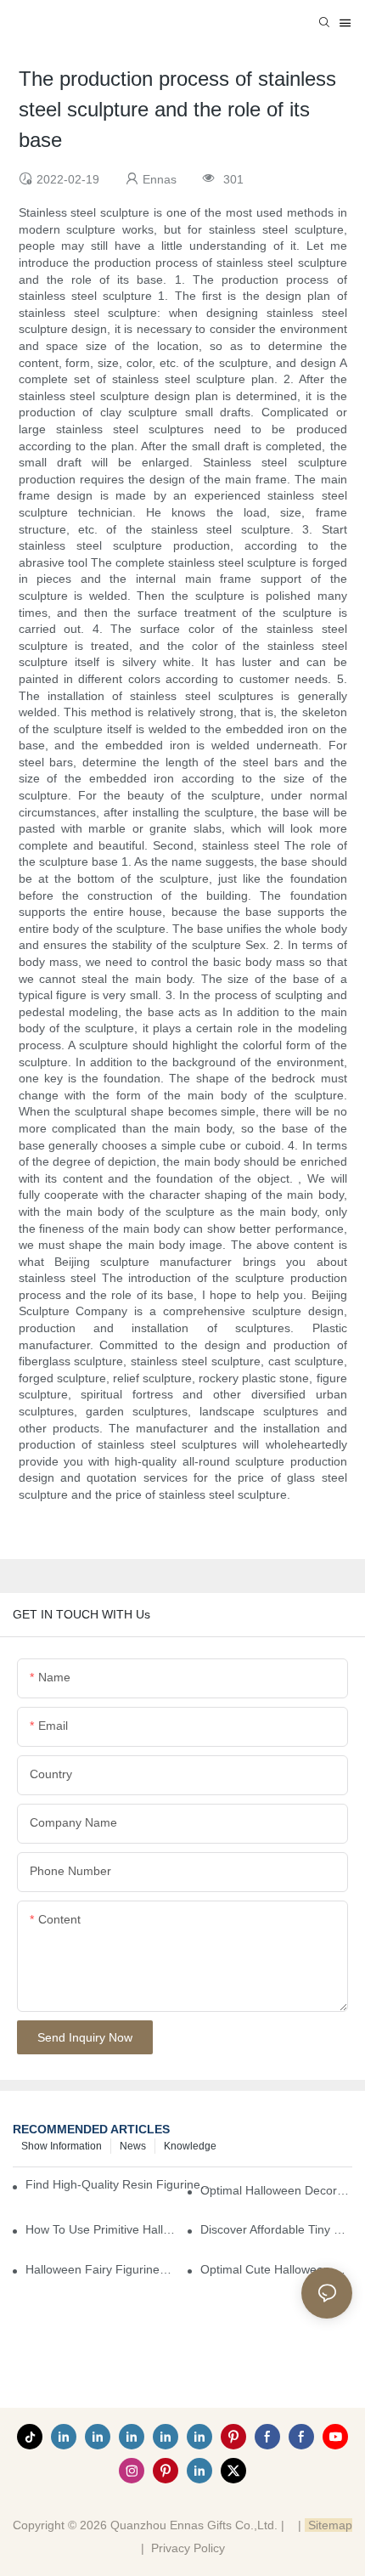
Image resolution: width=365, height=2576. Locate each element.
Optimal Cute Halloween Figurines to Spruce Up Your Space (276, 2269)
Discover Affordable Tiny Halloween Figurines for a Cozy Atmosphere (276, 2229)
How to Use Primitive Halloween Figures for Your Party (101, 2229)
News (133, 2146)
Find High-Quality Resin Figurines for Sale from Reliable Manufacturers (120, 2184)
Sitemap (328, 2525)
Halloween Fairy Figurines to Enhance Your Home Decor (101, 2269)
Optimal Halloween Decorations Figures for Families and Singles (276, 2190)
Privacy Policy (188, 2548)
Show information (62, 2146)
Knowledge (190, 2146)
